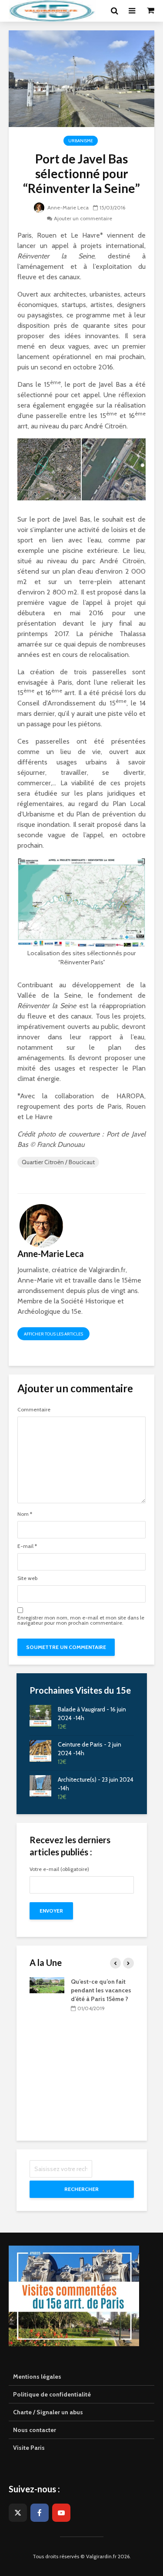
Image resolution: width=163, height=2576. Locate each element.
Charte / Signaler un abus (48, 2412)
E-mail (27, 1546)
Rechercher (81, 2189)
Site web (27, 1578)
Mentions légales (37, 2377)
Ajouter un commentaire (83, 218)
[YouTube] (61, 2513)
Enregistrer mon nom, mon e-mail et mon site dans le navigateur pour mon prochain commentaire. (81, 1620)
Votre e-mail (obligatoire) (59, 1869)
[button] (18, 28)
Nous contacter (35, 2430)
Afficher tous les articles (53, 1334)
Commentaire (34, 1410)
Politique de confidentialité (52, 2394)
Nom (25, 1514)
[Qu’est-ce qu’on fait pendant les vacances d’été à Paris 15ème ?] (47, 1985)
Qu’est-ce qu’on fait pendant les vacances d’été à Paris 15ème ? (101, 1990)
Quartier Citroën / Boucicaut (58, 1162)
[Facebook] (40, 2513)
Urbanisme (81, 141)
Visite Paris (29, 2448)
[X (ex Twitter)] (18, 2513)
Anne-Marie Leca (67, 207)
